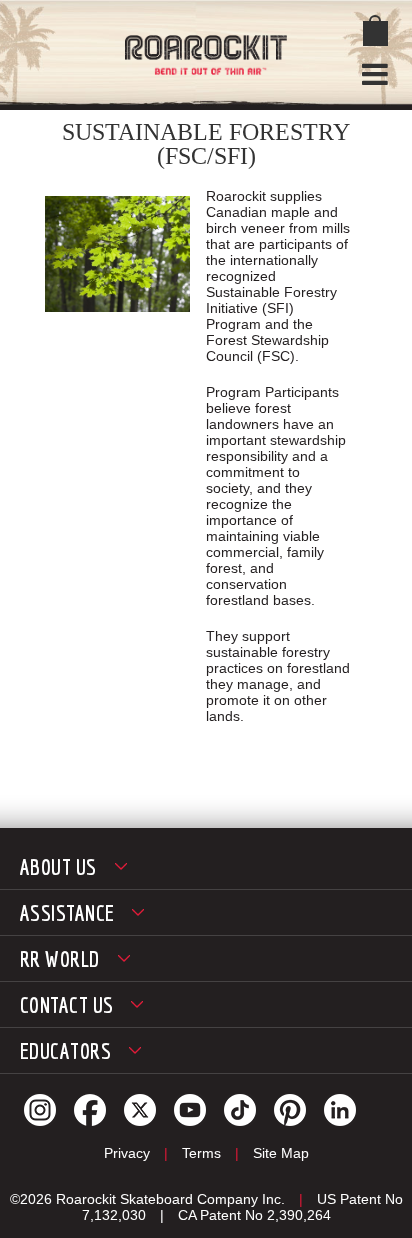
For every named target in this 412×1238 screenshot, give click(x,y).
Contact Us (66, 1004)
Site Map (281, 1153)
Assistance (67, 912)
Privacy (127, 1153)
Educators (65, 1050)
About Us (58, 866)
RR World (60, 958)
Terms (201, 1153)
